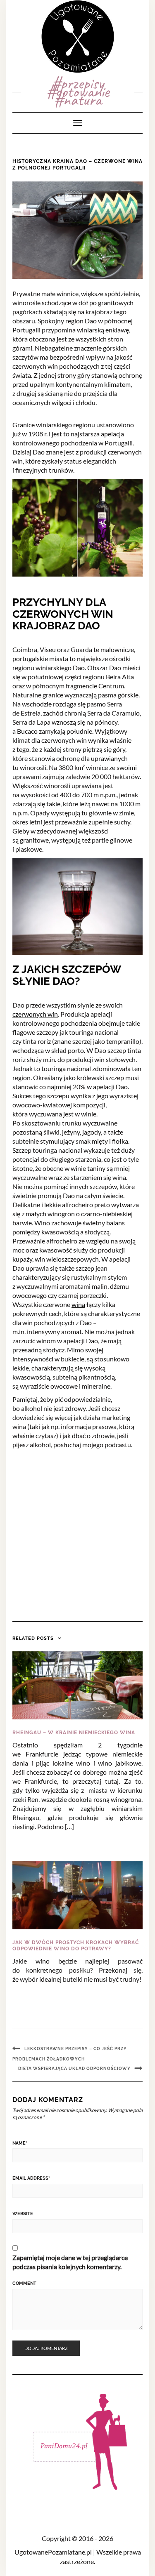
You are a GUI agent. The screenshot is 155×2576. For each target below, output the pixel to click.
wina (78, 1304)
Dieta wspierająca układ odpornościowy (74, 2069)
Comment (24, 2283)
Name (20, 2143)
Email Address (31, 2178)
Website (23, 2214)
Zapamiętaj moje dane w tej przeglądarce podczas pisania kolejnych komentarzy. (70, 2262)
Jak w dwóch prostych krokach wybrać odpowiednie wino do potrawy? (76, 1946)
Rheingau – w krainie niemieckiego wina (74, 1733)
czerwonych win (35, 1014)
